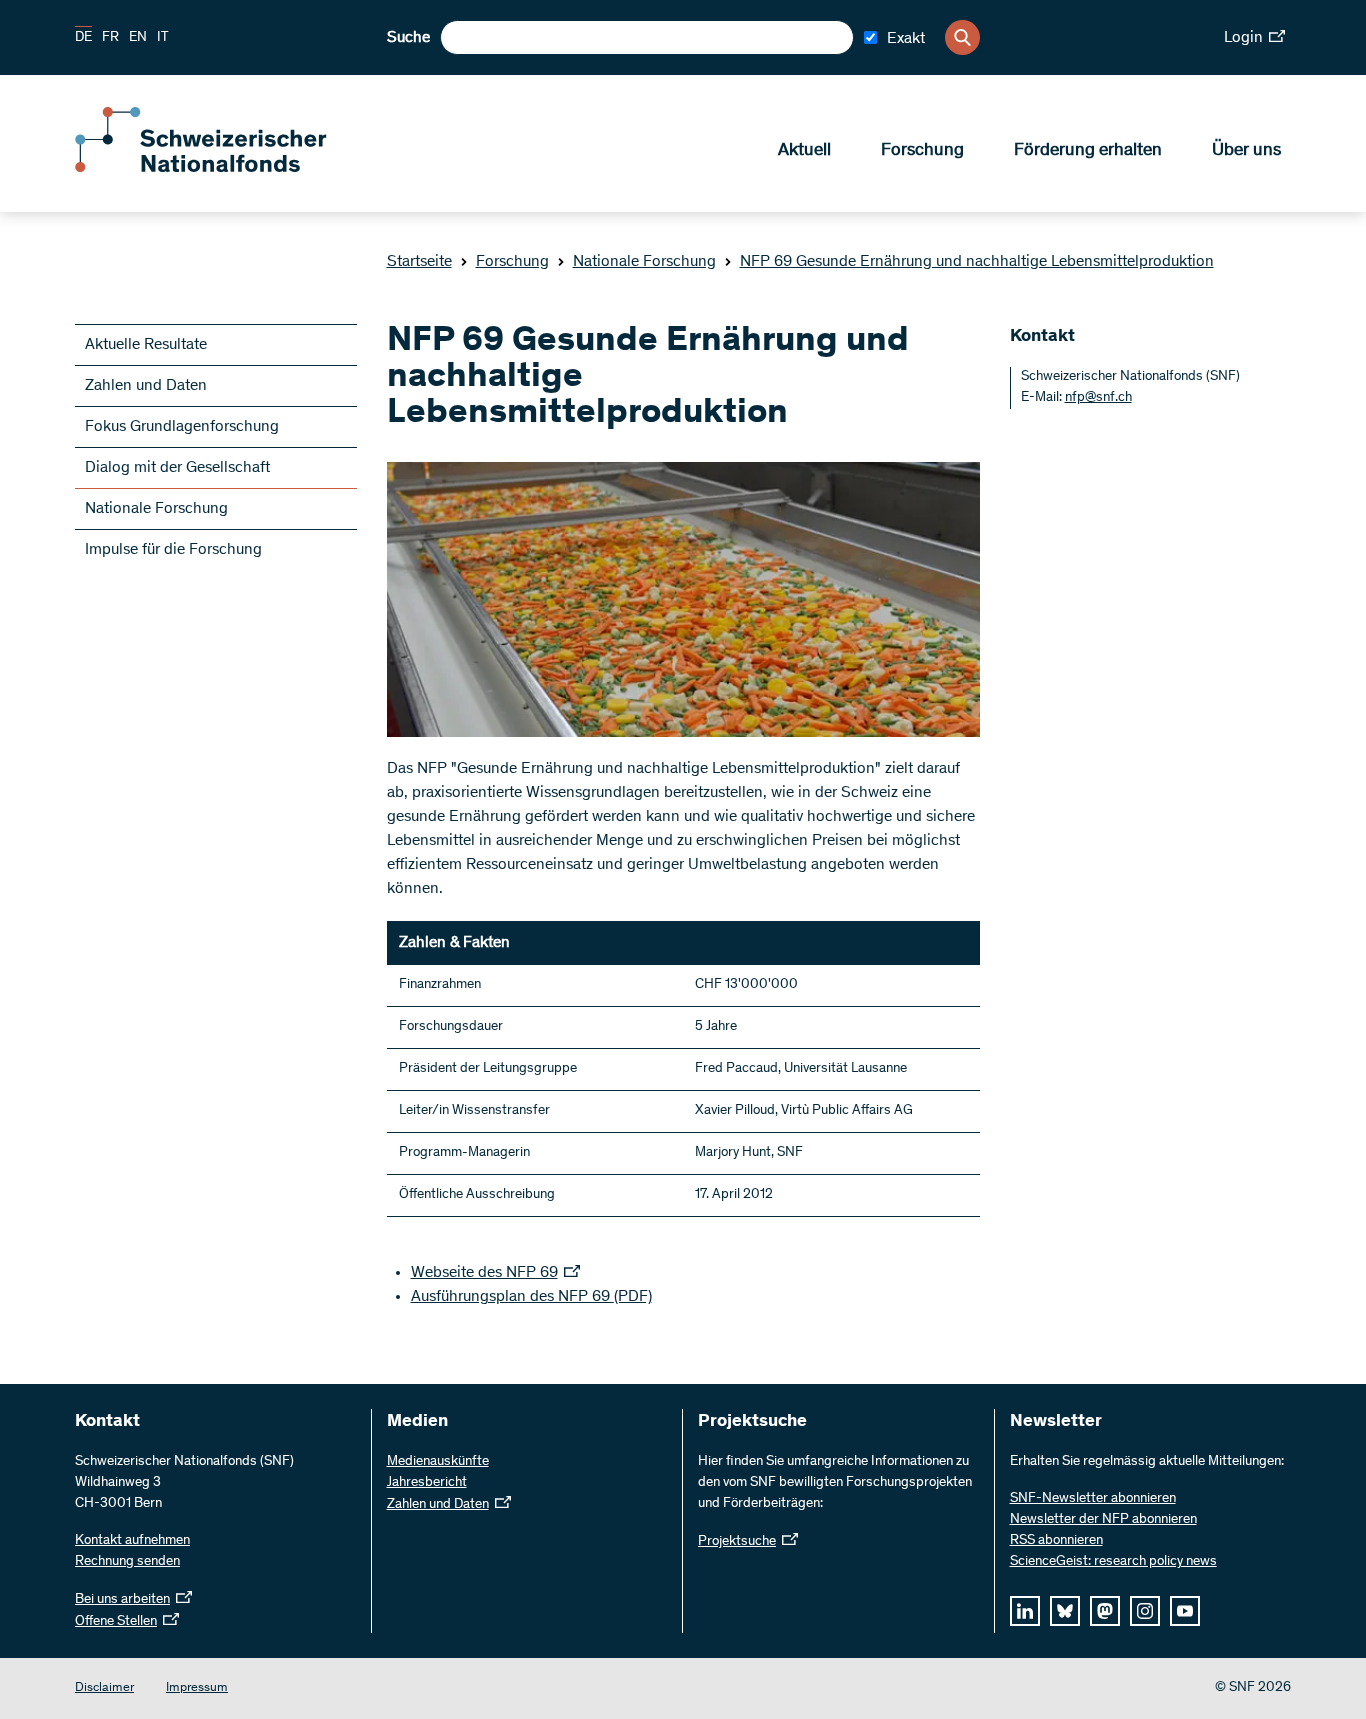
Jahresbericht (427, 1483)
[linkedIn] (1025, 1611)
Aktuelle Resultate (146, 345)
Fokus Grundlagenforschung (182, 427)
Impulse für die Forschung (173, 550)
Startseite (419, 262)
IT (163, 38)
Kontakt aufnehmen (132, 1541)
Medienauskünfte (438, 1462)
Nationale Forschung (644, 262)
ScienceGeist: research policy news (1113, 1562)
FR (110, 38)
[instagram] (1145, 1611)
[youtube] (1185, 1611)
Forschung (922, 151)
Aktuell (804, 151)
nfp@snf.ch (1098, 398)
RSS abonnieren (1056, 1541)
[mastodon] (1105, 1611)
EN (138, 38)
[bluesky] (1065, 1611)
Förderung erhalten (1088, 151)
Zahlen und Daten (146, 386)
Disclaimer (104, 1688)
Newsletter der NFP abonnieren (1103, 1520)
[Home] (220, 168)
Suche (408, 38)
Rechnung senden (127, 1562)
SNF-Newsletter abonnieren (1093, 1499)
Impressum (197, 1688)
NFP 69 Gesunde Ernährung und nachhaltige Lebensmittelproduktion (977, 262)
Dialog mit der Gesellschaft (177, 468)
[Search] (962, 37)
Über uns (1246, 151)
